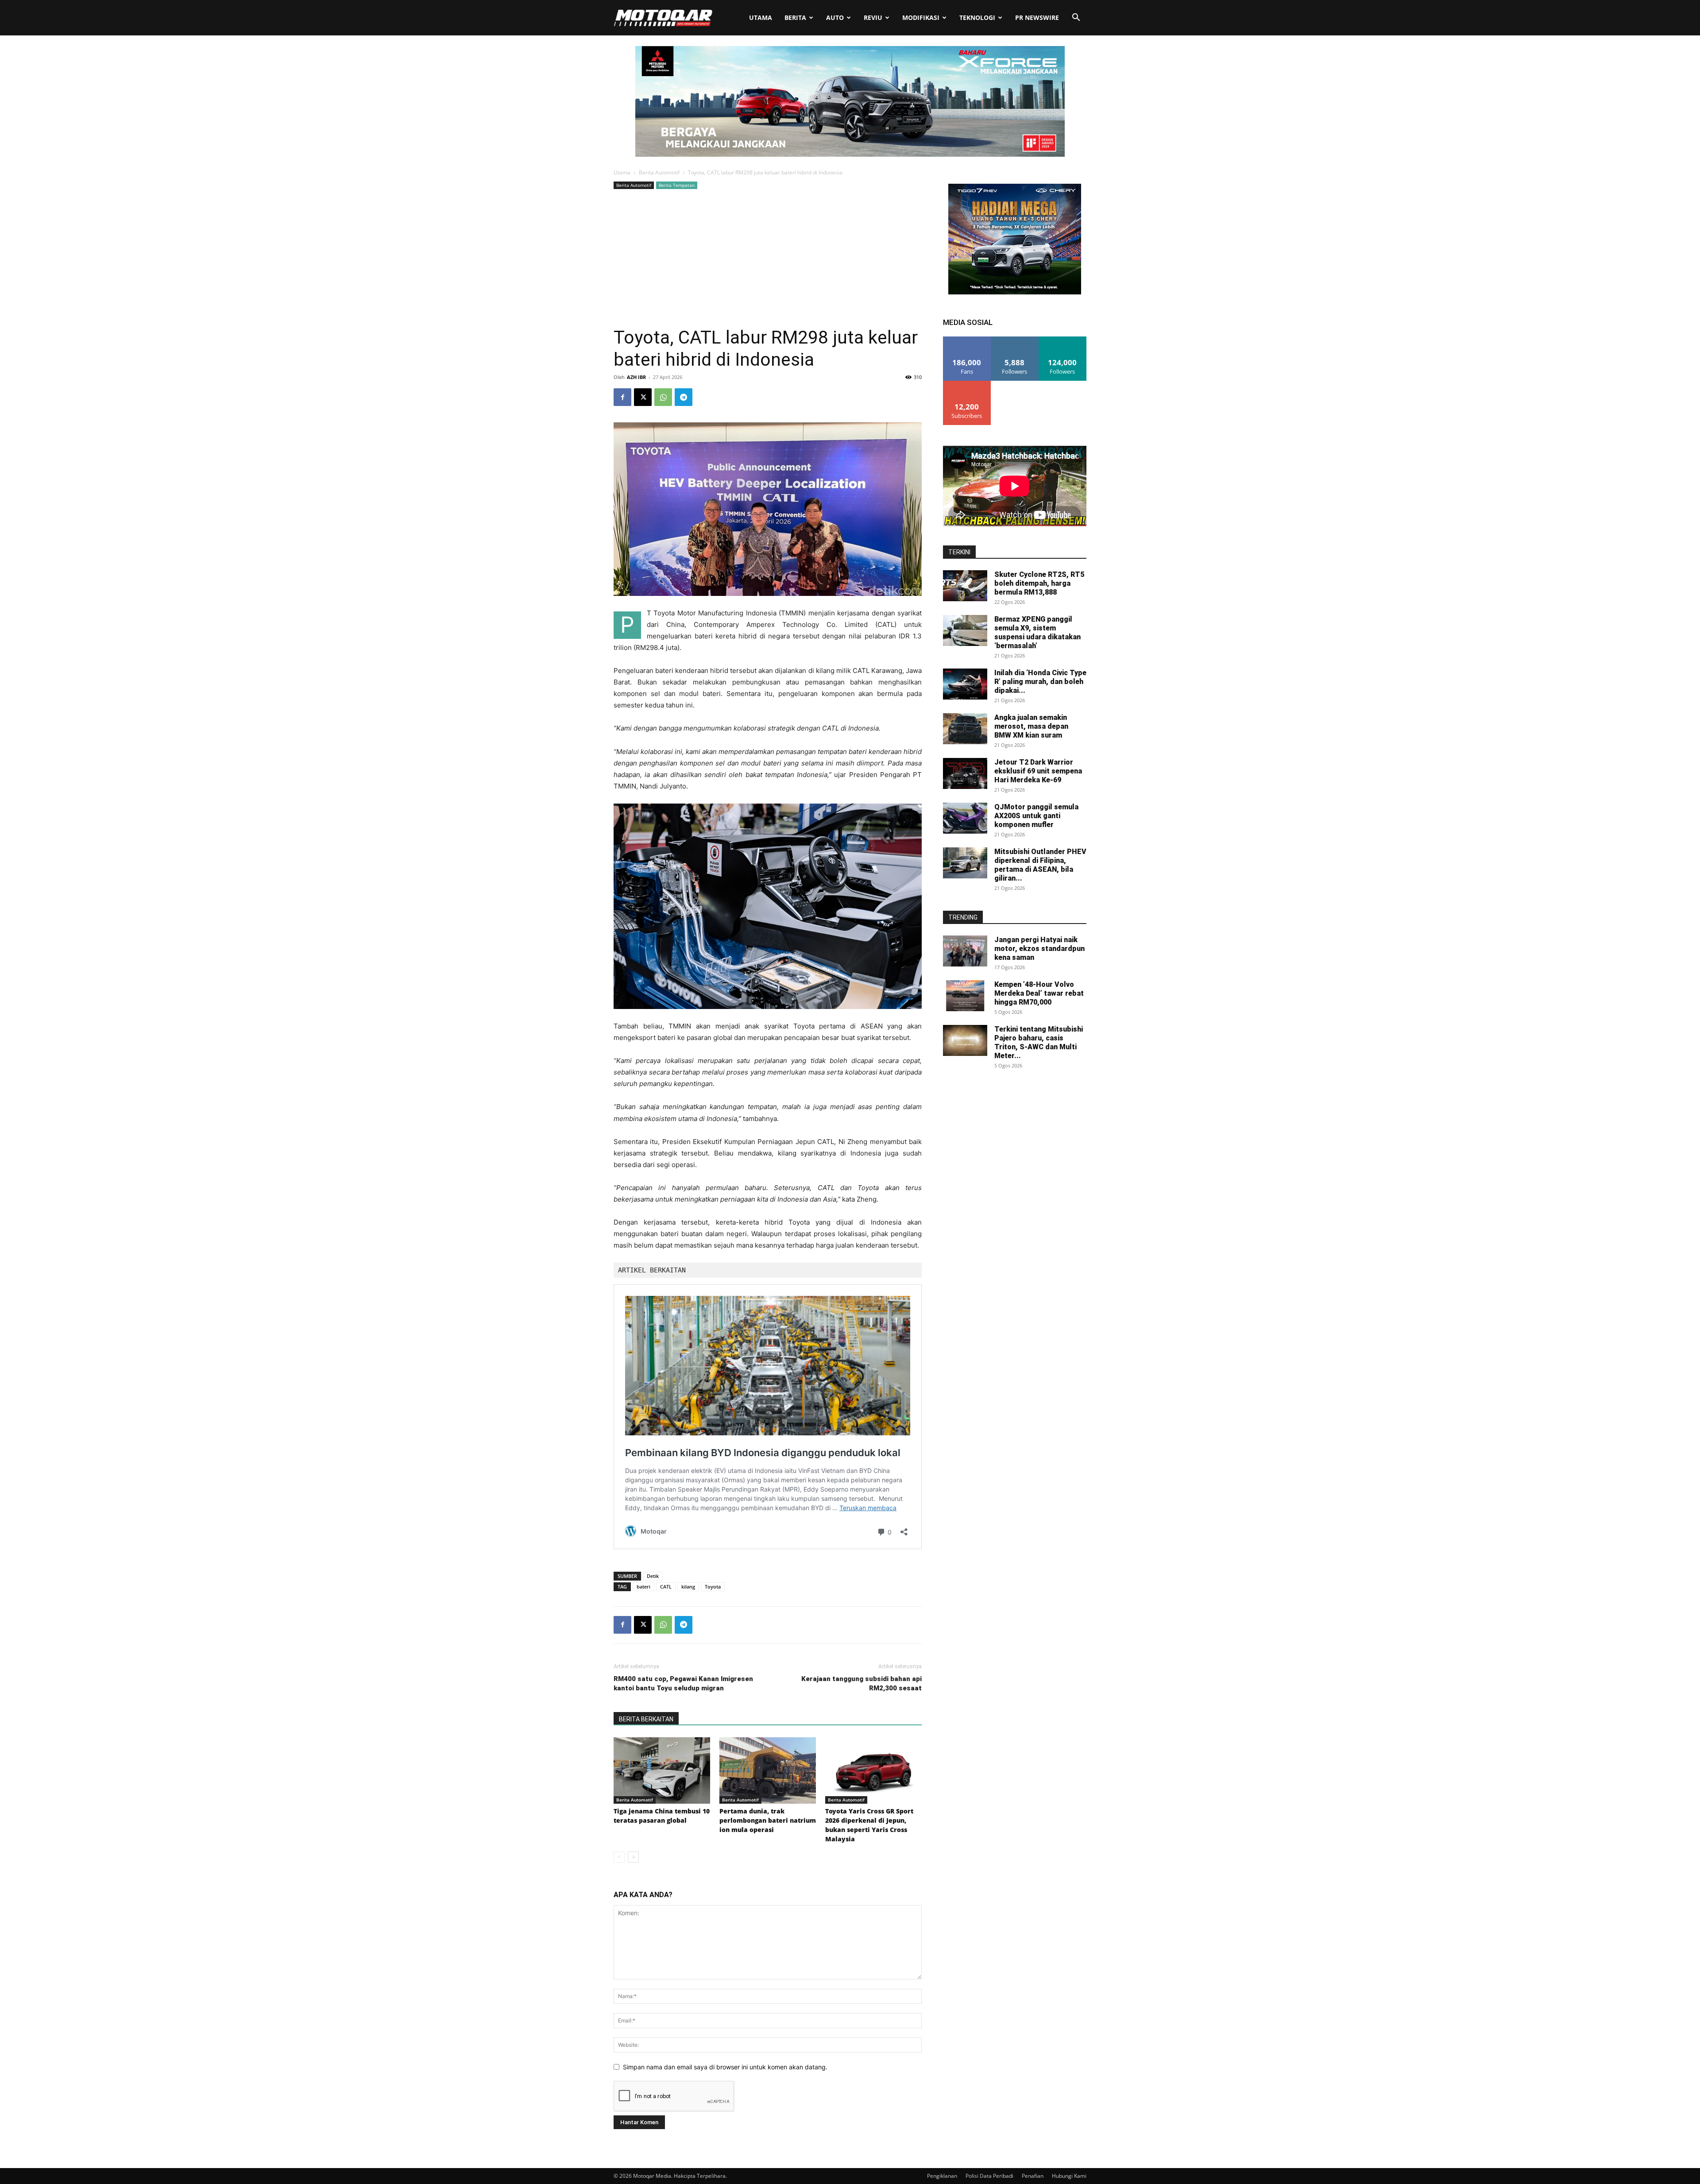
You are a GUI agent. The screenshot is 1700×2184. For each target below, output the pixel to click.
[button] (1076, 18)
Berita (795, 17)
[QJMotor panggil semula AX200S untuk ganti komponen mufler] (965, 818)
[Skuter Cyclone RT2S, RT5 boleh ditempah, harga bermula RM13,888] (965, 586)
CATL (666, 1587)
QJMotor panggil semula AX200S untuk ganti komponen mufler (1036, 816)
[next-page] (633, 1857)
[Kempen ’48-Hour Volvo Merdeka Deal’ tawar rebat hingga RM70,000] (965, 996)
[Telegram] (684, 397)
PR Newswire (1037, 17)
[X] (643, 397)
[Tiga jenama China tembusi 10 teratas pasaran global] (662, 1770)
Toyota (713, 1587)
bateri (643, 1587)
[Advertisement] (768, 258)
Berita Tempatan (677, 185)
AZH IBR (636, 377)
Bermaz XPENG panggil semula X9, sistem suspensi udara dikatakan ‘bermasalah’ (1037, 632)
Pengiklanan (942, 2176)
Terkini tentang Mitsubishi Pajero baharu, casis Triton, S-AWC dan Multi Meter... (1039, 1042)
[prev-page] (619, 1857)
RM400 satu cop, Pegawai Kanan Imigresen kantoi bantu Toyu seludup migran (683, 1683)
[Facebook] (622, 397)
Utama (761, 17)
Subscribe (967, 384)
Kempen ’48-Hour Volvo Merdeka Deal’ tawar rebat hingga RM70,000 (1039, 993)
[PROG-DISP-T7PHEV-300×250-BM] (1015, 292)
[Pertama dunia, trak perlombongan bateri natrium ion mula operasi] (768, 1770)
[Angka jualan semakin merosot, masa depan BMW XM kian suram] (965, 729)
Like (967, 340)
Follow (1015, 340)
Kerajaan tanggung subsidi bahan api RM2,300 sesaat (862, 1683)
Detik (653, 1576)
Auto (835, 17)
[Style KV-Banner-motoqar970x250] (850, 154)
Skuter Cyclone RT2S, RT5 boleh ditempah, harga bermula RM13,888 (1039, 583)
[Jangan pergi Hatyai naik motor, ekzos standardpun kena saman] (965, 951)
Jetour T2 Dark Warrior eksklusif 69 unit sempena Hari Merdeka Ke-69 (1038, 771)
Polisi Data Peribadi (989, 2176)
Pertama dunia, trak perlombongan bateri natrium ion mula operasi (768, 1820)
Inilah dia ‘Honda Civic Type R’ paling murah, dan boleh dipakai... (1040, 682)
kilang (688, 1587)
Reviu (873, 17)
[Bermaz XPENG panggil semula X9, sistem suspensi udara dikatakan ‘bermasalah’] (965, 630)
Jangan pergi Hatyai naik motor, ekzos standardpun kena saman (1039, 949)
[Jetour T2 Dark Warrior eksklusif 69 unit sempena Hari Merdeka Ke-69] (965, 773)
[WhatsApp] (663, 397)
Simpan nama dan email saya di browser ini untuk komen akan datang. (725, 2067)
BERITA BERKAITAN (646, 1719)
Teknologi (977, 17)
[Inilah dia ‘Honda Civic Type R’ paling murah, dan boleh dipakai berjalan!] (965, 684)
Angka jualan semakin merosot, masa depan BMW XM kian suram (1031, 726)
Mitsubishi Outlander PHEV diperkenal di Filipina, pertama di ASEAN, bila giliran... (1040, 865)
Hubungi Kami (1069, 2176)
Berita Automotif (659, 172)
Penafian (1033, 2176)
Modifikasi (921, 17)
